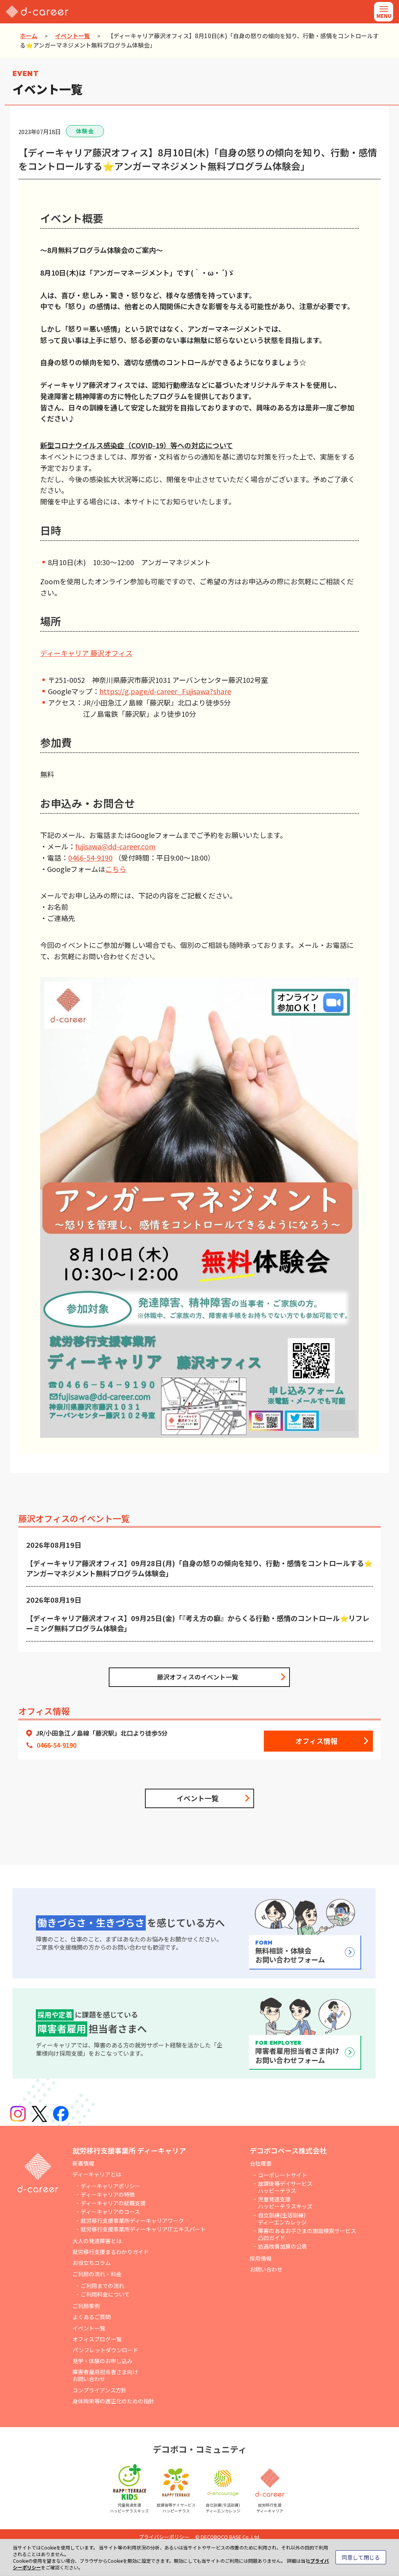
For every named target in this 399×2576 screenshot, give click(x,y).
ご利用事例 (86, 2306)
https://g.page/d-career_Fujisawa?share (165, 691)
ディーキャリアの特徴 (108, 2194)
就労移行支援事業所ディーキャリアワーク (132, 2221)
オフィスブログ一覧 (97, 2339)
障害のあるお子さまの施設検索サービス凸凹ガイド (307, 2234)
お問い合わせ (266, 2269)
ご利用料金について (105, 2294)
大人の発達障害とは (97, 2241)
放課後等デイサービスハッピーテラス (285, 2187)
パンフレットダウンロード (105, 2350)
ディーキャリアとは (97, 2174)
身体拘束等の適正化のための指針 (113, 2401)
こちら (116, 869)
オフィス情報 (316, 1741)
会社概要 (261, 2163)
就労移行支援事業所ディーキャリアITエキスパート (143, 2229)
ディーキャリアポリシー (110, 2186)
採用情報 (261, 2258)
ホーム (29, 36)
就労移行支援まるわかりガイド (111, 2252)
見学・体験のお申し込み (102, 2361)
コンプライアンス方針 (100, 2390)
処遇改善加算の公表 (282, 2246)
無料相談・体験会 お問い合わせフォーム (290, 1952)
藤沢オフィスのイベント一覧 (198, 1677)
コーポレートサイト (282, 2175)
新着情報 (83, 2163)
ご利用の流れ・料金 (97, 2274)
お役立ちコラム (92, 2263)
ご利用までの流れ (102, 2286)
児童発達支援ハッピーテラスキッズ (285, 2203)
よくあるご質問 (92, 2317)
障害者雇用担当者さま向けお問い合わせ (105, 2375)
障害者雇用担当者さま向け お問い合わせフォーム (297, 2052)
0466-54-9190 (90, 857)
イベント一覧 (72, 36)
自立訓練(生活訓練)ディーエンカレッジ (282, 2219)
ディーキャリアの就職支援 (113, 2203)
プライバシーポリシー (164, 2537)
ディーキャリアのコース (110, 2212)
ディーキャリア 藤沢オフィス (86, 653)
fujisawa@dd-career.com (115, 846)
